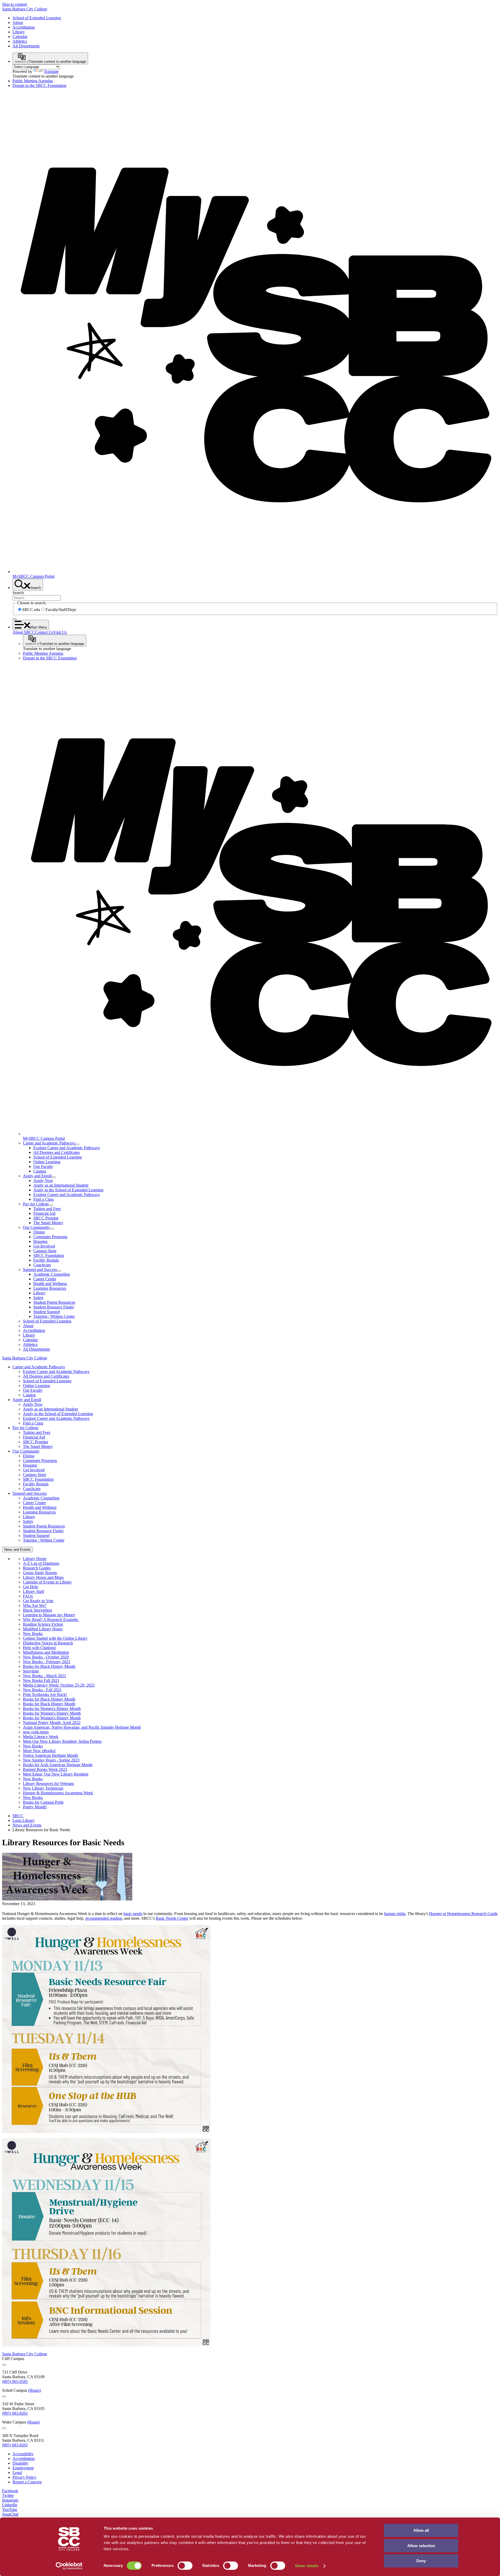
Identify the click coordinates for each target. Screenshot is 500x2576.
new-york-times (36, 1732)
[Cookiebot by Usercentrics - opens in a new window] (69, 2566)
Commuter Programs (50, 1237)
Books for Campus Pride (43, 1802)
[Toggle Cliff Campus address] (4, 2365)
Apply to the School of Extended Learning (68, 1190)
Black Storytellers (37, 1610)
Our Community (36, 1227)
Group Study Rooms (40, 1573)
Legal (17, 2473)
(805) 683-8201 (15, 2413)
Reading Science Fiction (43, 1624)
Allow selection (421, 2546)
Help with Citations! (40, 1648)
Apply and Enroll (37, 1176)
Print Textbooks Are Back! (45, 1694)
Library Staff (33, 1591)
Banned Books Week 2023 (45, 1769)
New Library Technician (43, 1788)
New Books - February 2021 (47, 1662)
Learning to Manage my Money (49, 1615)
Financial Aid (44, 1213)
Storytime (31, 1671)
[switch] (185, 2566)
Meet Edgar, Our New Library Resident (56, 1774)
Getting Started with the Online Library (55, 1638)
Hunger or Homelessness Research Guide (463, 1914)
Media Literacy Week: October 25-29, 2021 (59, 1685)
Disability (20, 2463)
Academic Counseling (52, 1274)
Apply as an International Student (61, 1185)
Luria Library (24, 1820)
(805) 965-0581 (15, 2381)
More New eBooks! (39, 1751)
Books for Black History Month (49, 1666)
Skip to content (14, 4)
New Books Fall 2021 (41, 1680)
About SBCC (24, 632)
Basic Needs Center (172, 1918)
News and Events (27, 1825)
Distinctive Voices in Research (48, 1643)
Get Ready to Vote (38, 1601)
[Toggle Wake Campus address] (4, 2428)
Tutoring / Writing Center (54, 1316)
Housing (40, 1241)
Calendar (20, 37)
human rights (395, 1914)
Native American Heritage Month (50, 1755)
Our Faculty (43, 1166)
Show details (307, 2566)
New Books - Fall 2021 (42, 1690)
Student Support (47, 1312)
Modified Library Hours (43, 1629)
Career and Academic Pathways (49, 1143)
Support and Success (40, 1270)
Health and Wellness (50, 1284)
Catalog (40, 1171)
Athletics (20, 41)
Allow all (421, 2530)
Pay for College (36, 1204)
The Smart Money (48, 1223)
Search (18, 593)
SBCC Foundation (49, 1255)
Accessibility (23, 2454)
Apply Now (43, 1181)
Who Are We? (35, 1605)
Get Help (30, 1587)
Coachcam (42, 1265)
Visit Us (60, 632)
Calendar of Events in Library (47, 1582)
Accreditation (24, 27)
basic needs (133, 1914)
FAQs (28, 1596)
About (18, 23)
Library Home (35, 1559)
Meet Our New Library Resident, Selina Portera (62, 1741)
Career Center (45, 1279)
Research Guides (37, 1568)
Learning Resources (50, 1288)
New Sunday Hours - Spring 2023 (51, 1760)
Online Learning (47, 1162)
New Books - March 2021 (45, 1676)
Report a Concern (27, 2482)
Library (19, 32)
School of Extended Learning (37, 18)
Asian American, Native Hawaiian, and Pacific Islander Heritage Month (82, 1727)
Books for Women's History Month (52, 1709)
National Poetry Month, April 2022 (52, 1723)
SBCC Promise (46, 1218)
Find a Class (43, 1199)
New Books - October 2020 (46, 1657)
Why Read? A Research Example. (51, 1620)
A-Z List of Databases (41, 1563)
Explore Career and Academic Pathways (67, 1148)
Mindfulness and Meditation (46, 1652)
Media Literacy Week (41, 1737)
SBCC (18, 1816)
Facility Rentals (46, 1260)
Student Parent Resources (54, 1302)
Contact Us (44, 632)
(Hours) (35, 2390)
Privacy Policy (24, 2477)
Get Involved (44, 1246)
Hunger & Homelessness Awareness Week (58, 1793)
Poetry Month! (35, 1807)
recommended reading (104, 1918)
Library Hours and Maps (43, 1577)
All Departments (26, 46)
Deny (421, 2561)
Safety (39, 1298)
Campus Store (45, 1251)
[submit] (15, 619)
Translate (51, 71)
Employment (23, 2468)
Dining (39, 1232)
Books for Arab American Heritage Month (58, 1765)
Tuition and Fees (47, 1209)
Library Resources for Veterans (48, 1783)
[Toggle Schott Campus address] (4, 2396)
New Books (33, 1634)
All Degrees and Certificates (57, 1152)
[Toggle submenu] (77, 1144)
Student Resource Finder (54, 1307)
